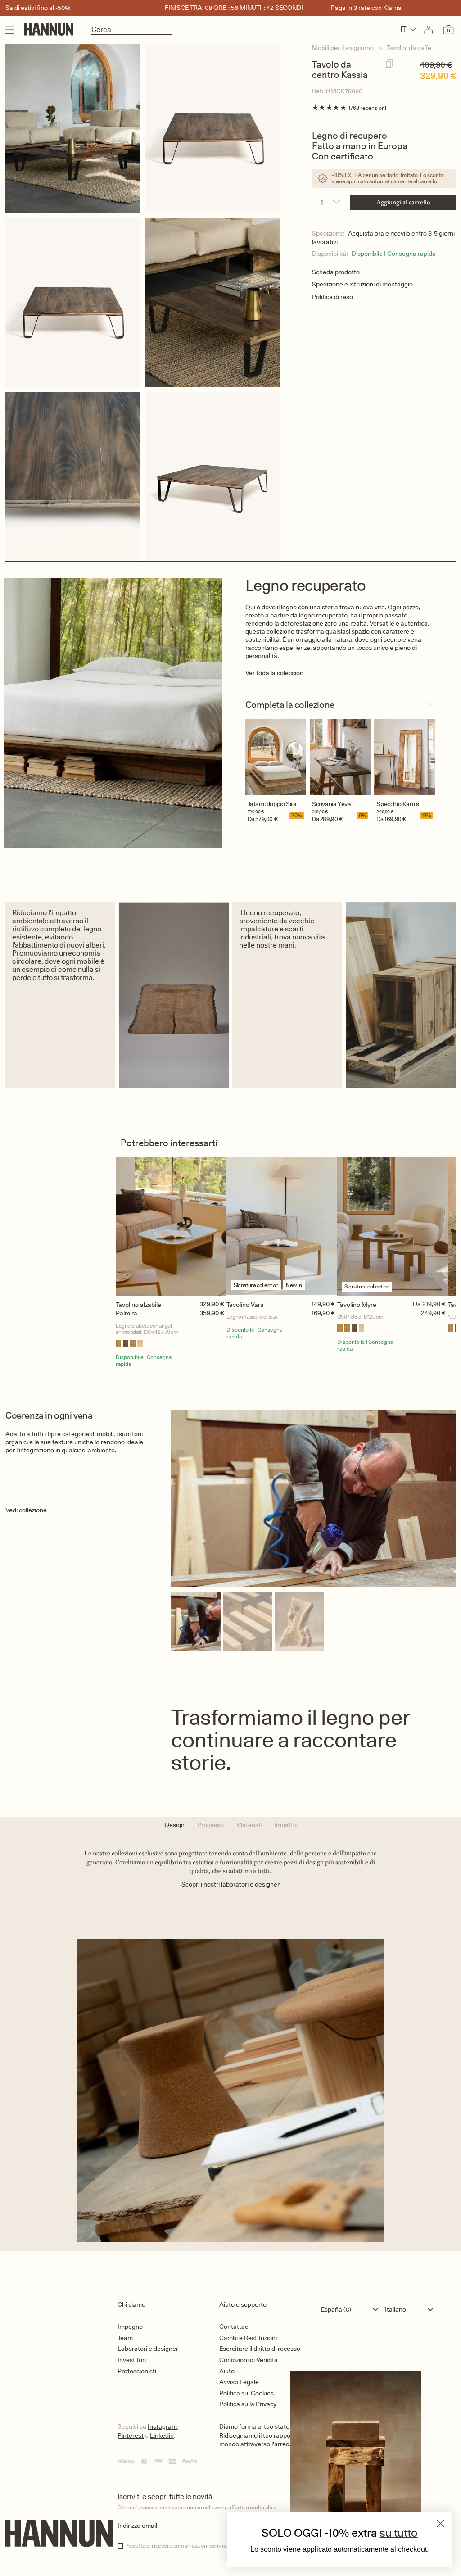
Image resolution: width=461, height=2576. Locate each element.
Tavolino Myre (357, 1305)
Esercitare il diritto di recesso (260, 2349)
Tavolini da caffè (409, 48)
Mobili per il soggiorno (343, 48)
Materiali (249, 1825)
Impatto (285, 1825)
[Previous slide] (416, 705)
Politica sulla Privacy (248, 2404)
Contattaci (234, 2327)
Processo (210, 1825)
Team (125, 2338)
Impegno (130, 2327)
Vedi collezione (26, 1510)
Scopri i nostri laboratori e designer (230, 1884)
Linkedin (162, 2435)
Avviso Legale (239, 2382)
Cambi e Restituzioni (248, 2338)
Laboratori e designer (148, 2349)
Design (175, 1825)
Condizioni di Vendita (249, 2360)
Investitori (132, 2360)
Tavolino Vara (245, 1305)
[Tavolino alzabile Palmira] (171, 1227)
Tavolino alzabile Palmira (138, 1309)
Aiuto (227, 2371)
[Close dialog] (441, 2524)
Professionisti (137, 2371)
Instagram (162, 2426)
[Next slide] (430, 705)
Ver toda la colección (274, 673)
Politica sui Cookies (246, 2393)
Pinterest (131, 2435)
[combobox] (352, 2309)
